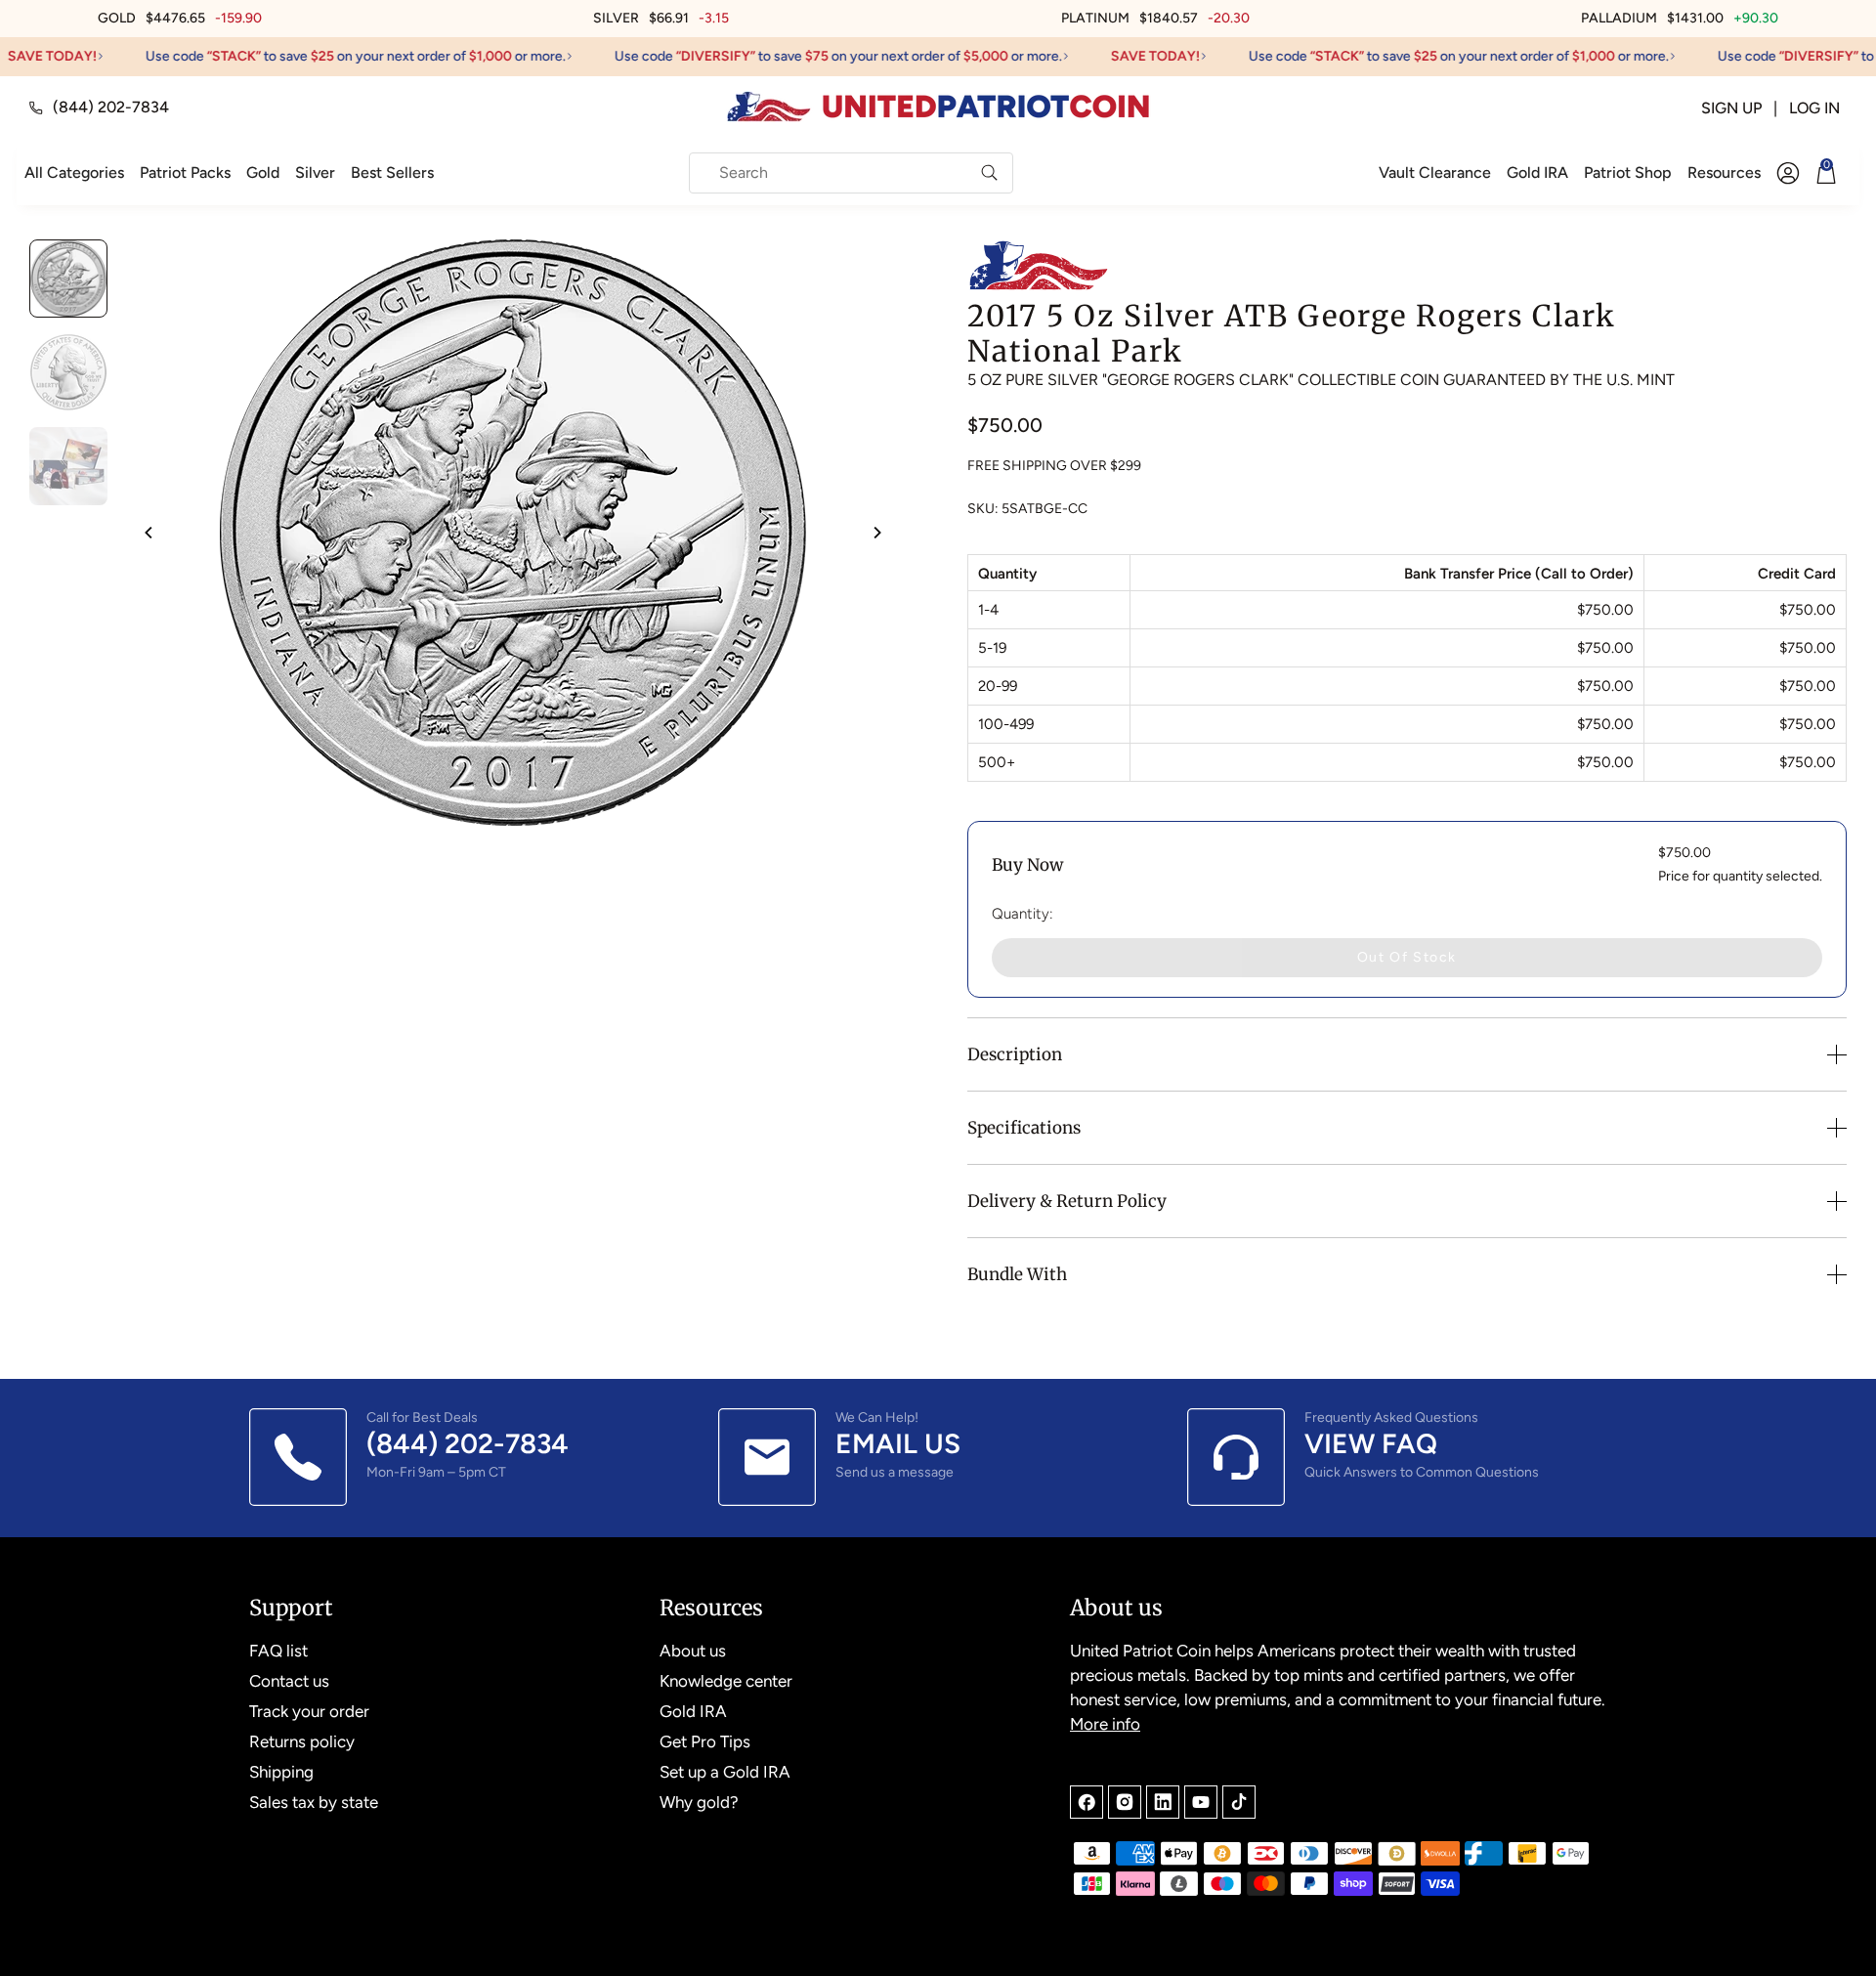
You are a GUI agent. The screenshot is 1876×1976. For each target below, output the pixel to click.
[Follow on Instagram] (1125, 1802)
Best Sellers (392, 172)
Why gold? (699, 1802)
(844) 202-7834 (111, 107)
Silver (315, 172)
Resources (1724, 172)
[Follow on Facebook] (1087, 1802)
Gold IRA (1537, 172)
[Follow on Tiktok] (1239, 1802)
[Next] (876, 533)
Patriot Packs (185, 172)
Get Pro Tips (705, 1741)
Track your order (309, 1711)
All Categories (74, 172)
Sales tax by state (314, 1802)
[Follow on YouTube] (1201, 1802)
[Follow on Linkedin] (1163, 1802)
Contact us (289, 1681)
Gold (263, 172)
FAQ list (278, 1651)
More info (1105, 1724)
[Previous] (149, 533)
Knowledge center (726, 1681)
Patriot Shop (1628, 172)
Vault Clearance (1435, 172)
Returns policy (302, 1741)
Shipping (281, 1772)
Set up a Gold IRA (725, 1772)
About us (693, 1651)
